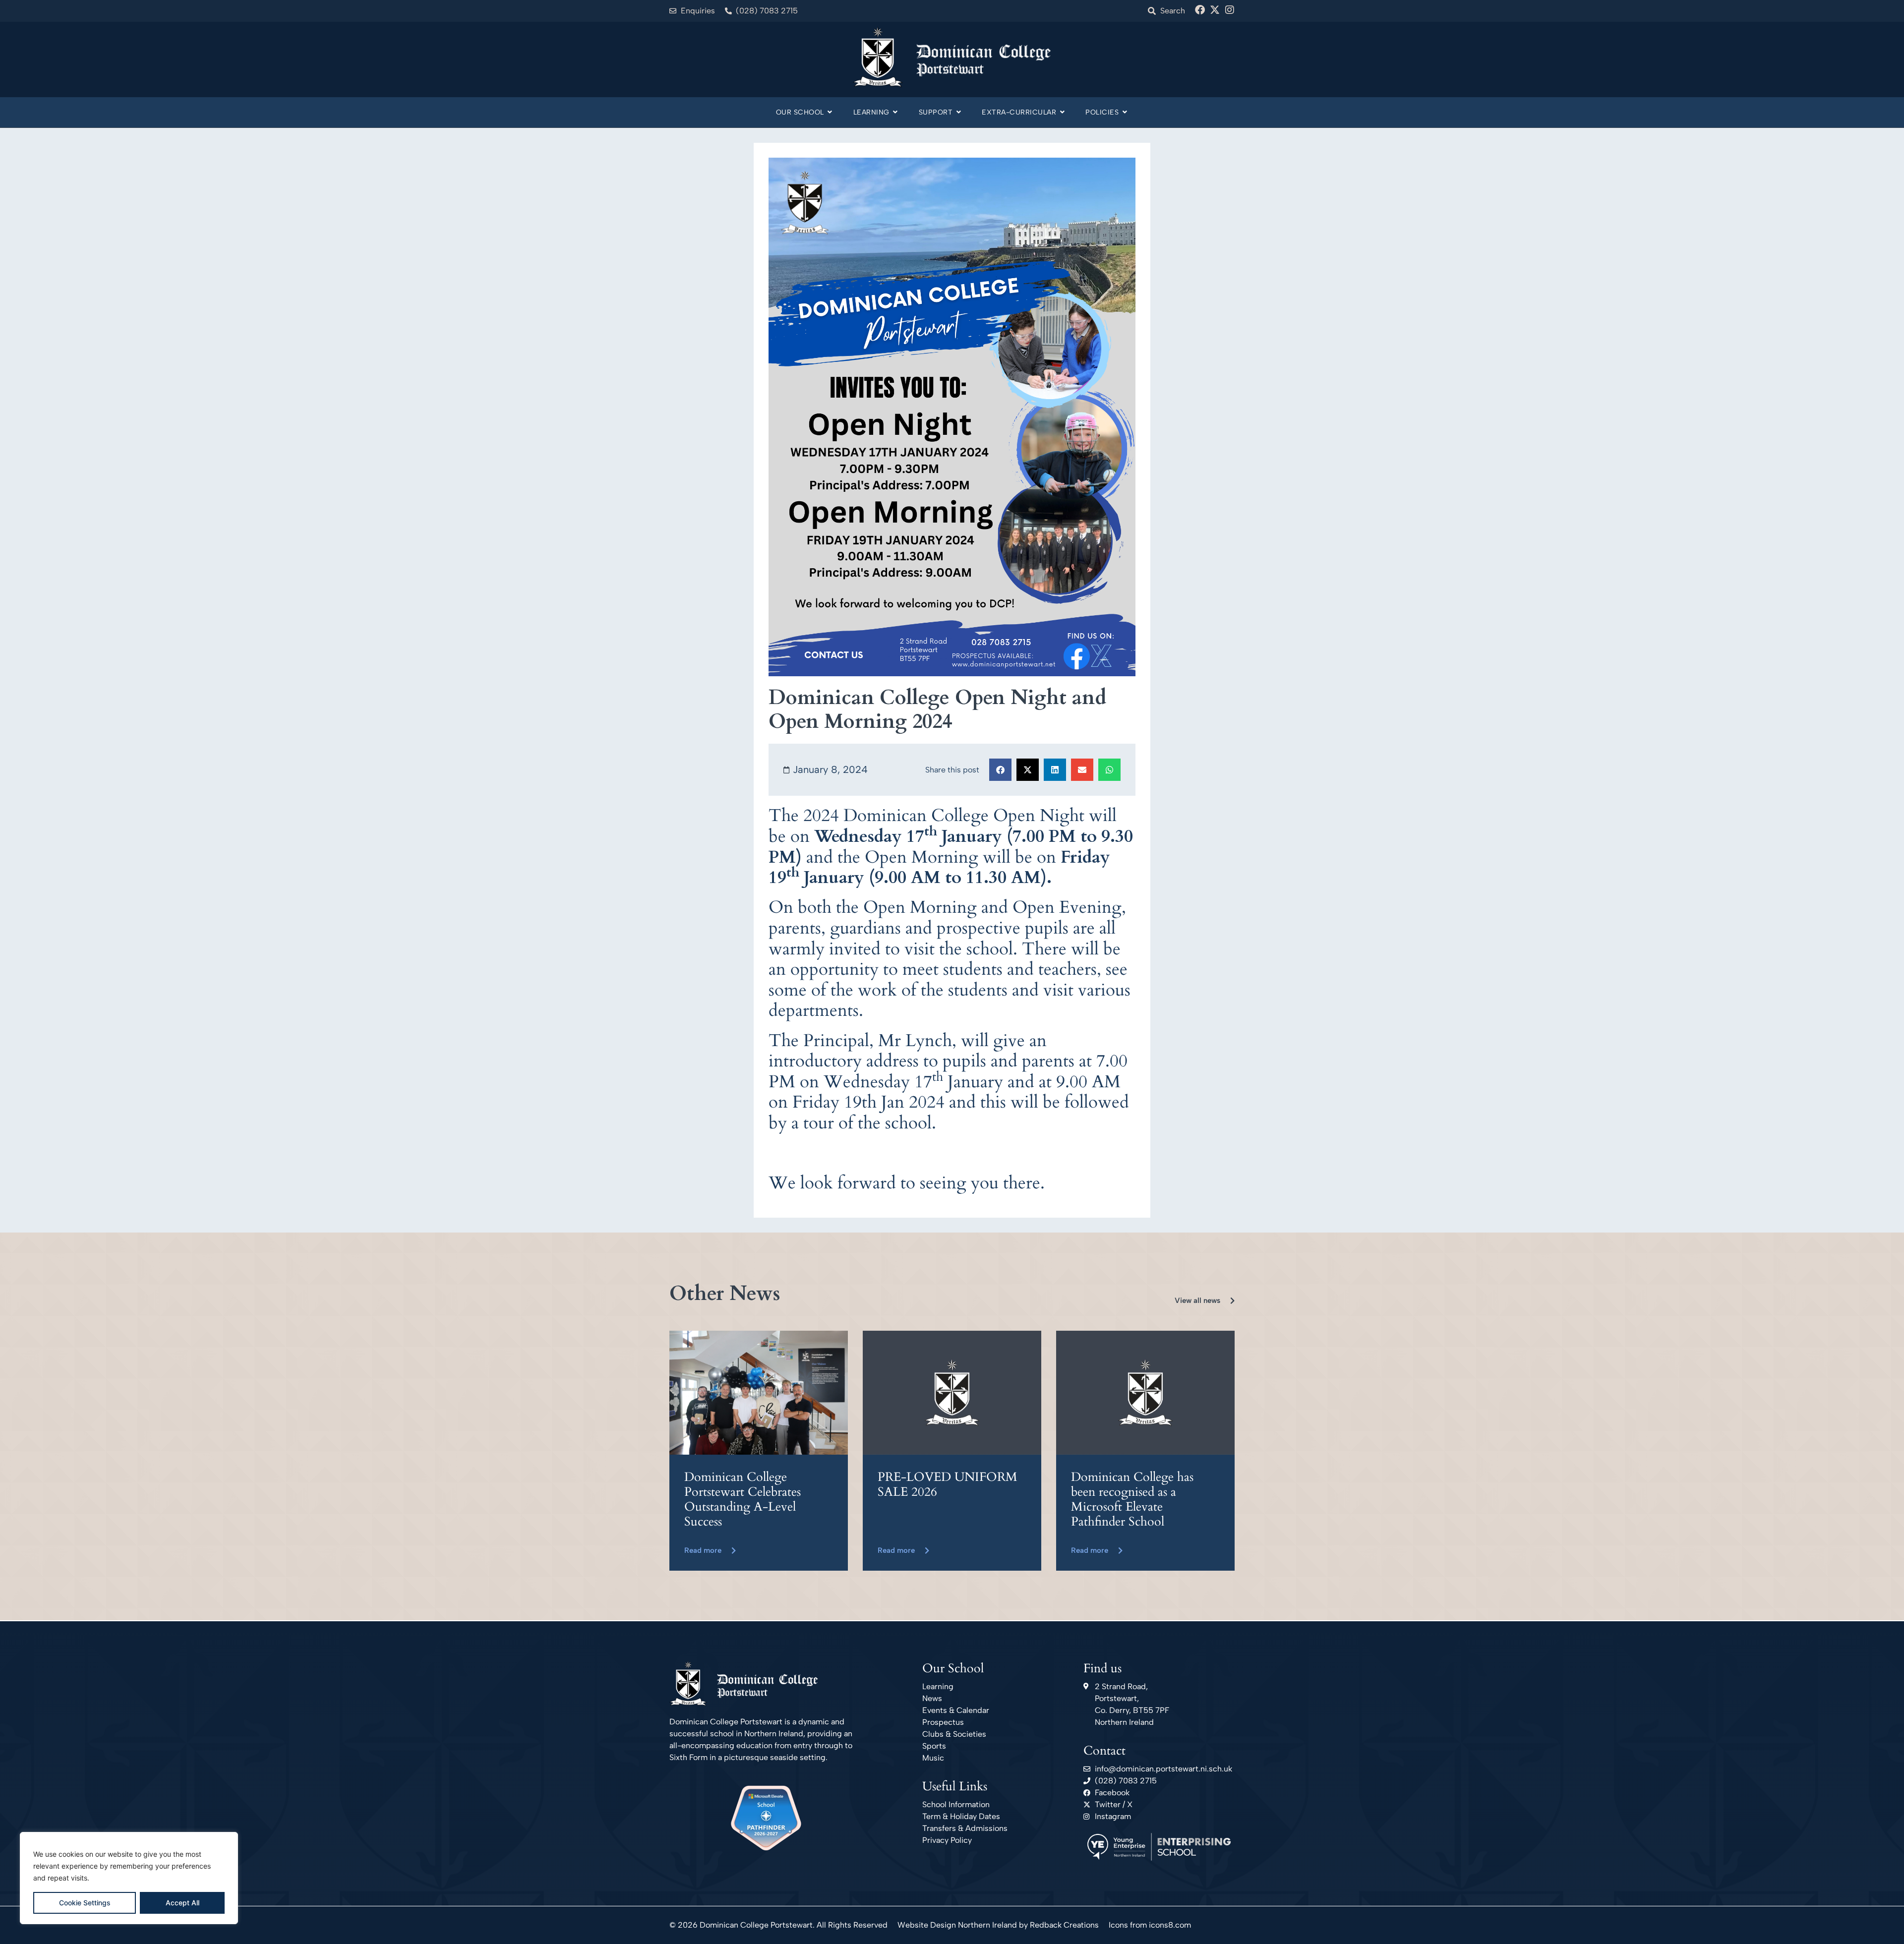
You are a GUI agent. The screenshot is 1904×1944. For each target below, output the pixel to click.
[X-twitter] (1215, 10)
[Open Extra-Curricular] (1062, 112)
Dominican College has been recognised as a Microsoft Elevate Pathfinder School (1132, 1499)
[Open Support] (958, 112)
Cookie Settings (85, 1903)
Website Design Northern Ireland (957, 1925)
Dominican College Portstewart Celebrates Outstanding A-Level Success (743, 1499)
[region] (129, 1878)
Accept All (182, 1903)
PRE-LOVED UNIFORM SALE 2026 (948, 1484)
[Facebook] (1200, 10)
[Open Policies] (1125, 112)
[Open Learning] (895, 112)
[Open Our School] (830, 112)
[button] (1000, 770)
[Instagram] (1230, 10)
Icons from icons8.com (1150, 1925)
